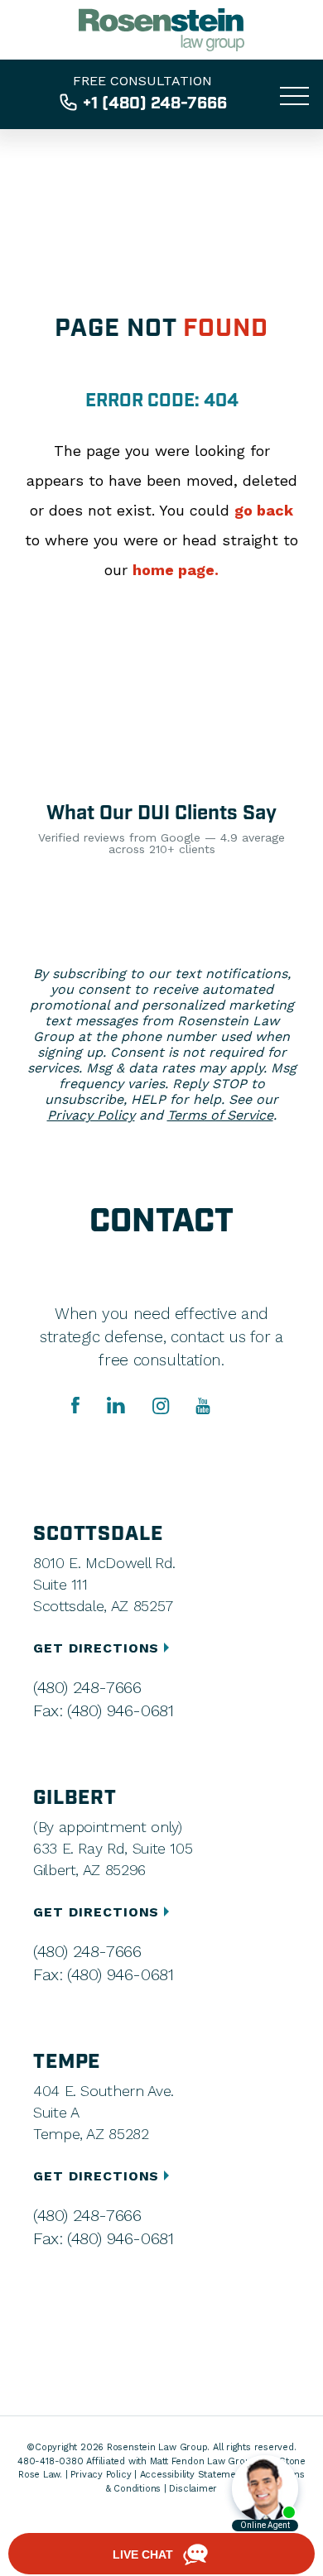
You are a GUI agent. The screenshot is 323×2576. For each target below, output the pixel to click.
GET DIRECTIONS (99, 1648)
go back (264, 510)
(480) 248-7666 (87, 1687)
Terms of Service (220, 1115)
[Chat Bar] (161, 2554)
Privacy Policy (91, 1115)
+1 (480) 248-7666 (155, 103)
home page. (176, 570)
